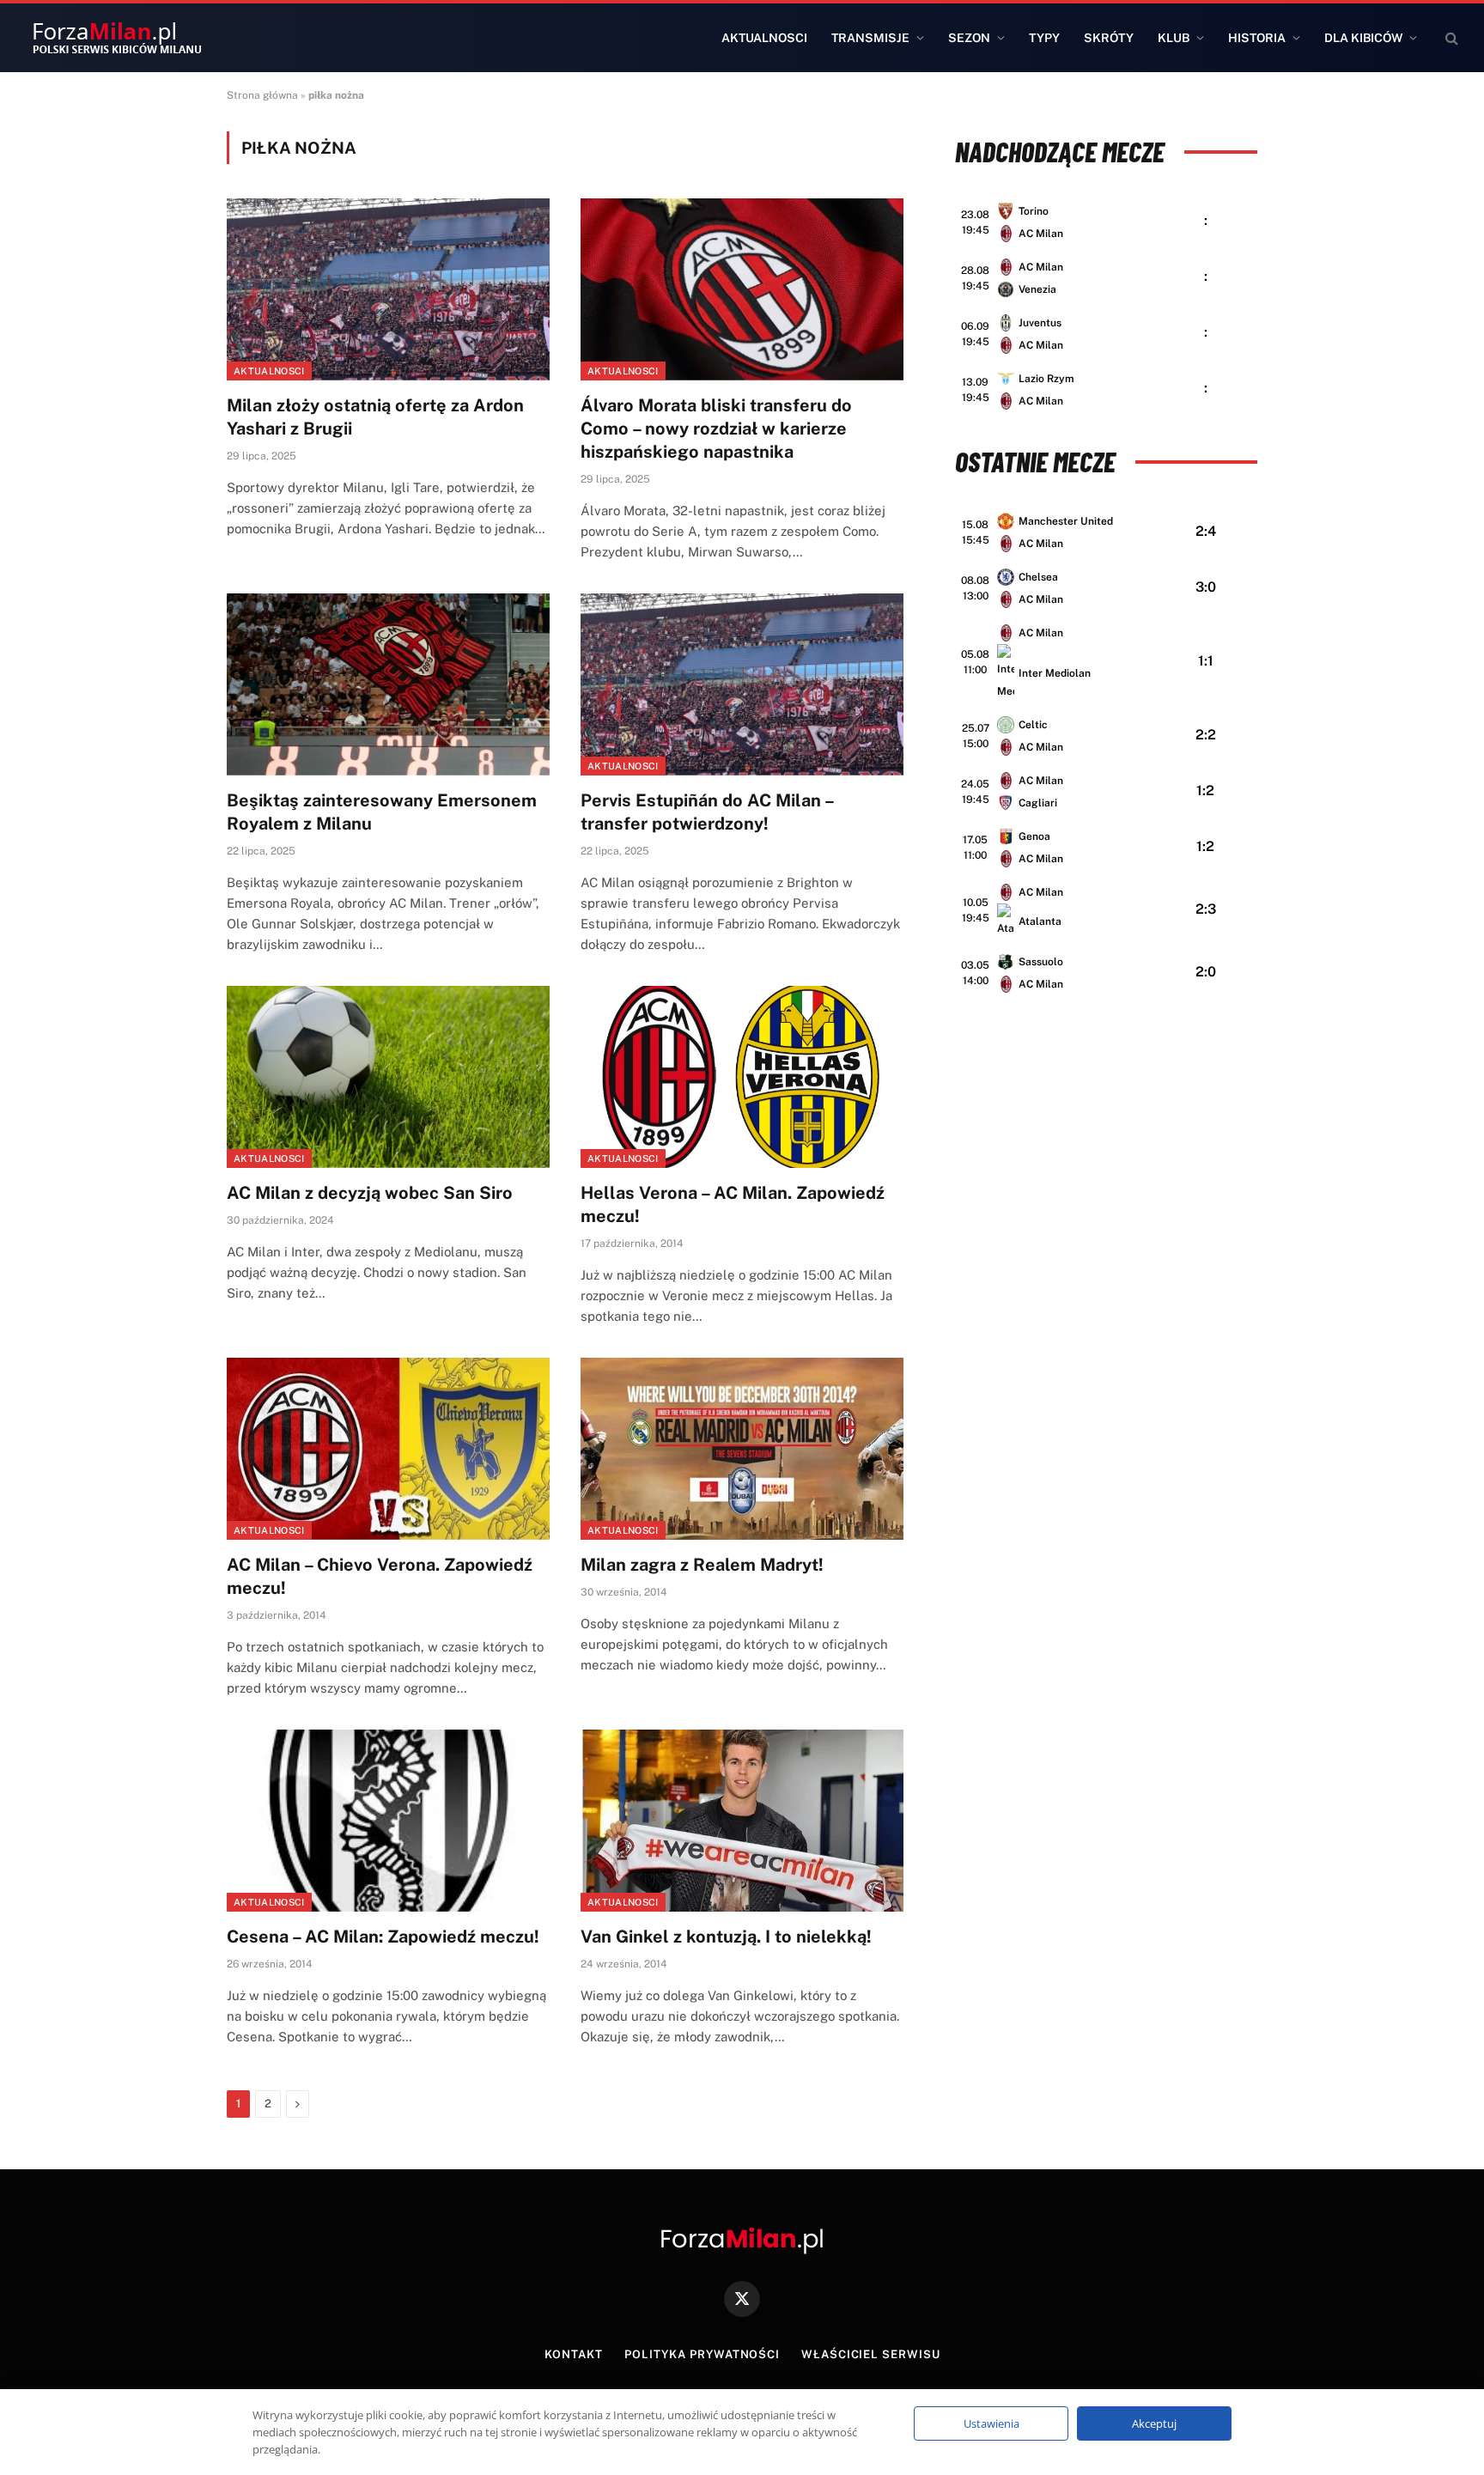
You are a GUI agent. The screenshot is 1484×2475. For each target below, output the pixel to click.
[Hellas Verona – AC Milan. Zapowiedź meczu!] (742, 1077)
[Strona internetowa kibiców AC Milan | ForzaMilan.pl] (117, 38)
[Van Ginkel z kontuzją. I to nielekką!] (742, 1821)
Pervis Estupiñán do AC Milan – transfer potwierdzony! (707, 812)
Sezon (969, 38)
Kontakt (574, 2354)
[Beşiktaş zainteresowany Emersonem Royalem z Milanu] (388, 684)
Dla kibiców (1363, 38)
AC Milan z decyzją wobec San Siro (370, 1193)
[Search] (1450, 38)
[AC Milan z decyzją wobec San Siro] (388, 1077)
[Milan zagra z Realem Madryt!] (742, 1449)
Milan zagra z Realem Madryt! (702, 1565)
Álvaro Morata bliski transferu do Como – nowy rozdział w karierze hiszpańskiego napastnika (716, 429)
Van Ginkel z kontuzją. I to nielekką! (726, 1937)
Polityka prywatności (702, 2354)
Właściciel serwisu (870, 2354)
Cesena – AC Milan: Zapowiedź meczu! (383, 1937)
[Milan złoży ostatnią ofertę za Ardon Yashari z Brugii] (388, 289)
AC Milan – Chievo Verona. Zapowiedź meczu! (380, 1576)
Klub (1174, 38)
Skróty (1109, 38)
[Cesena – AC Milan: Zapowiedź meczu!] (388, 1821)
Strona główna (262, 95)
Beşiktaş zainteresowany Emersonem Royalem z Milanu (382, 812)
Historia (1257, 38)
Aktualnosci (764, 38)
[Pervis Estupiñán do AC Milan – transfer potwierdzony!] (742, 684)
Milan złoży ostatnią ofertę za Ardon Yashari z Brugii (375, 417)
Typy (1044, 38)
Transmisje (870, 38)
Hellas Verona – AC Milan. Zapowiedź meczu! (733, 1204)
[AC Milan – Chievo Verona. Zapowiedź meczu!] (388, 1449)
